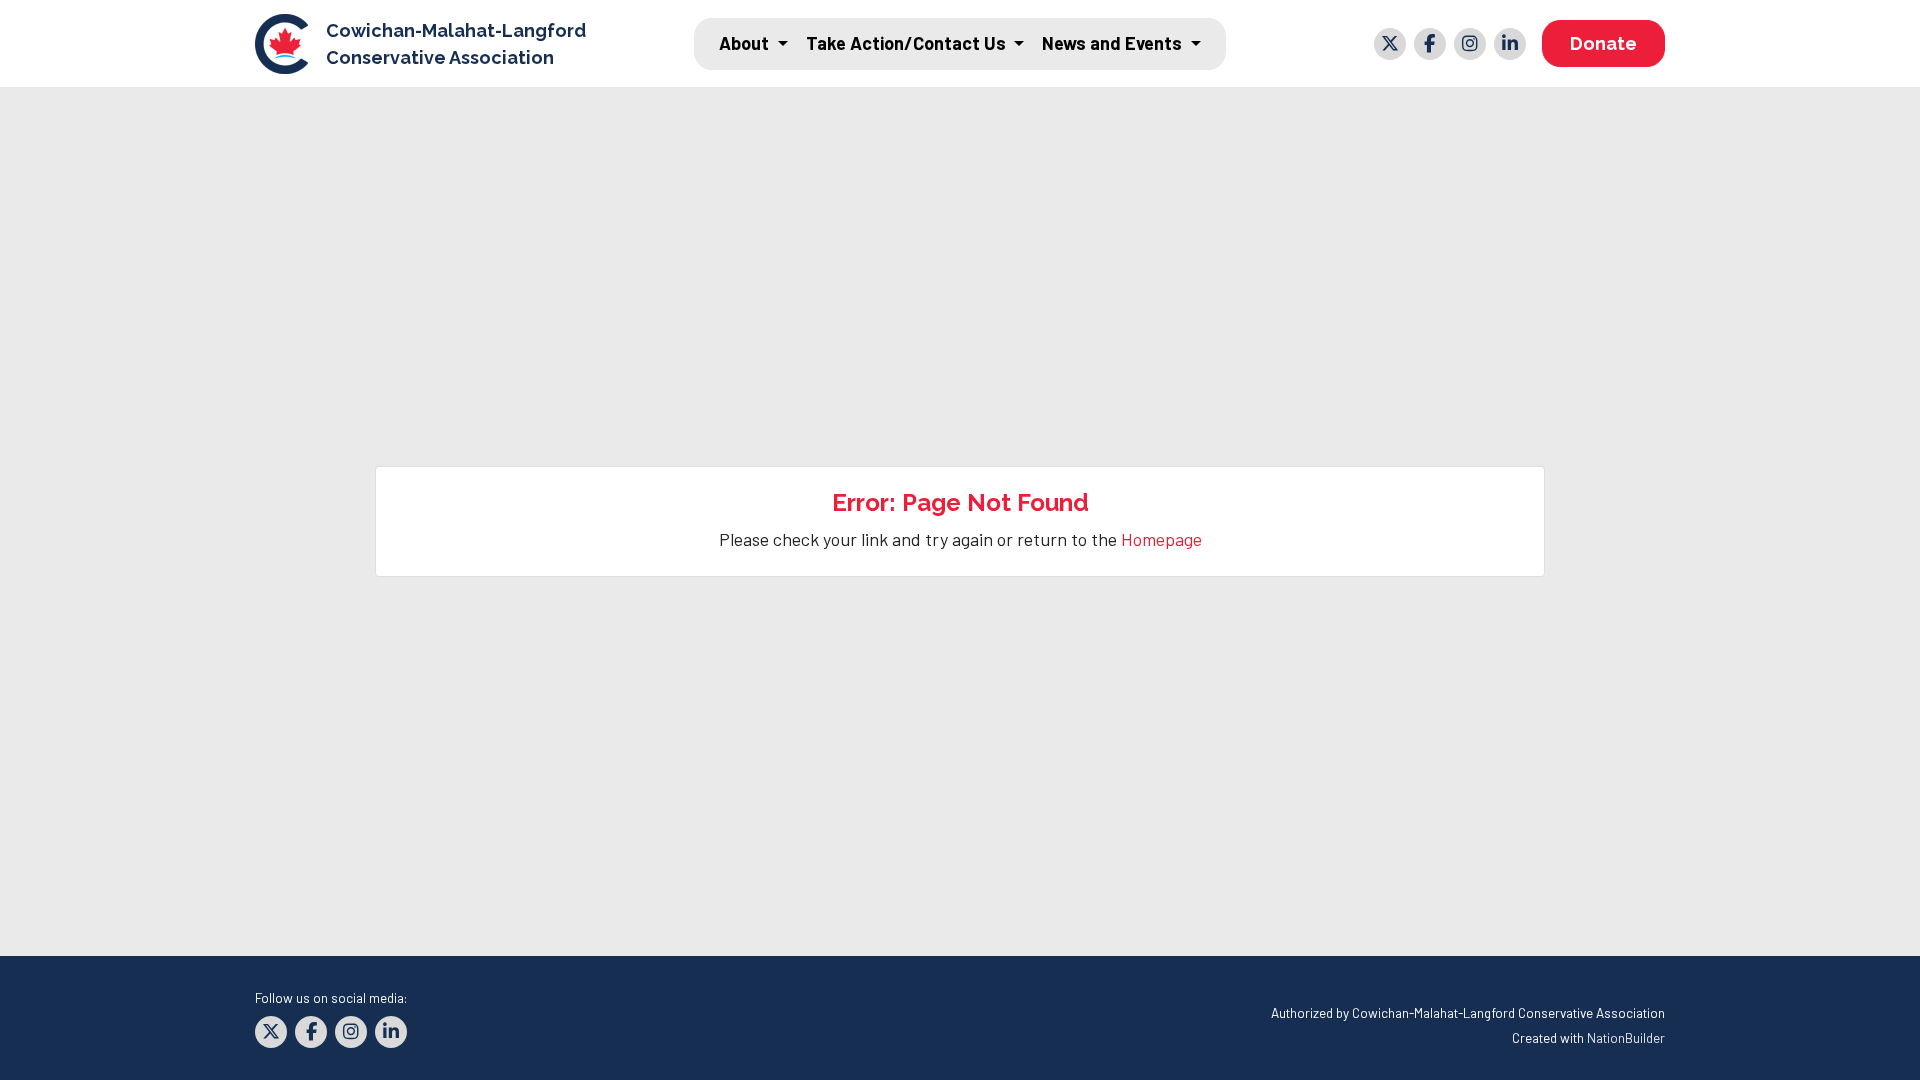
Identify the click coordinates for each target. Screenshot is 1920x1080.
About (746, 43)
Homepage (1161, 539)
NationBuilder (1626, 1037)
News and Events (1114, 43)
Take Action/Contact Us (908, 43)
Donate (1603, 43)
